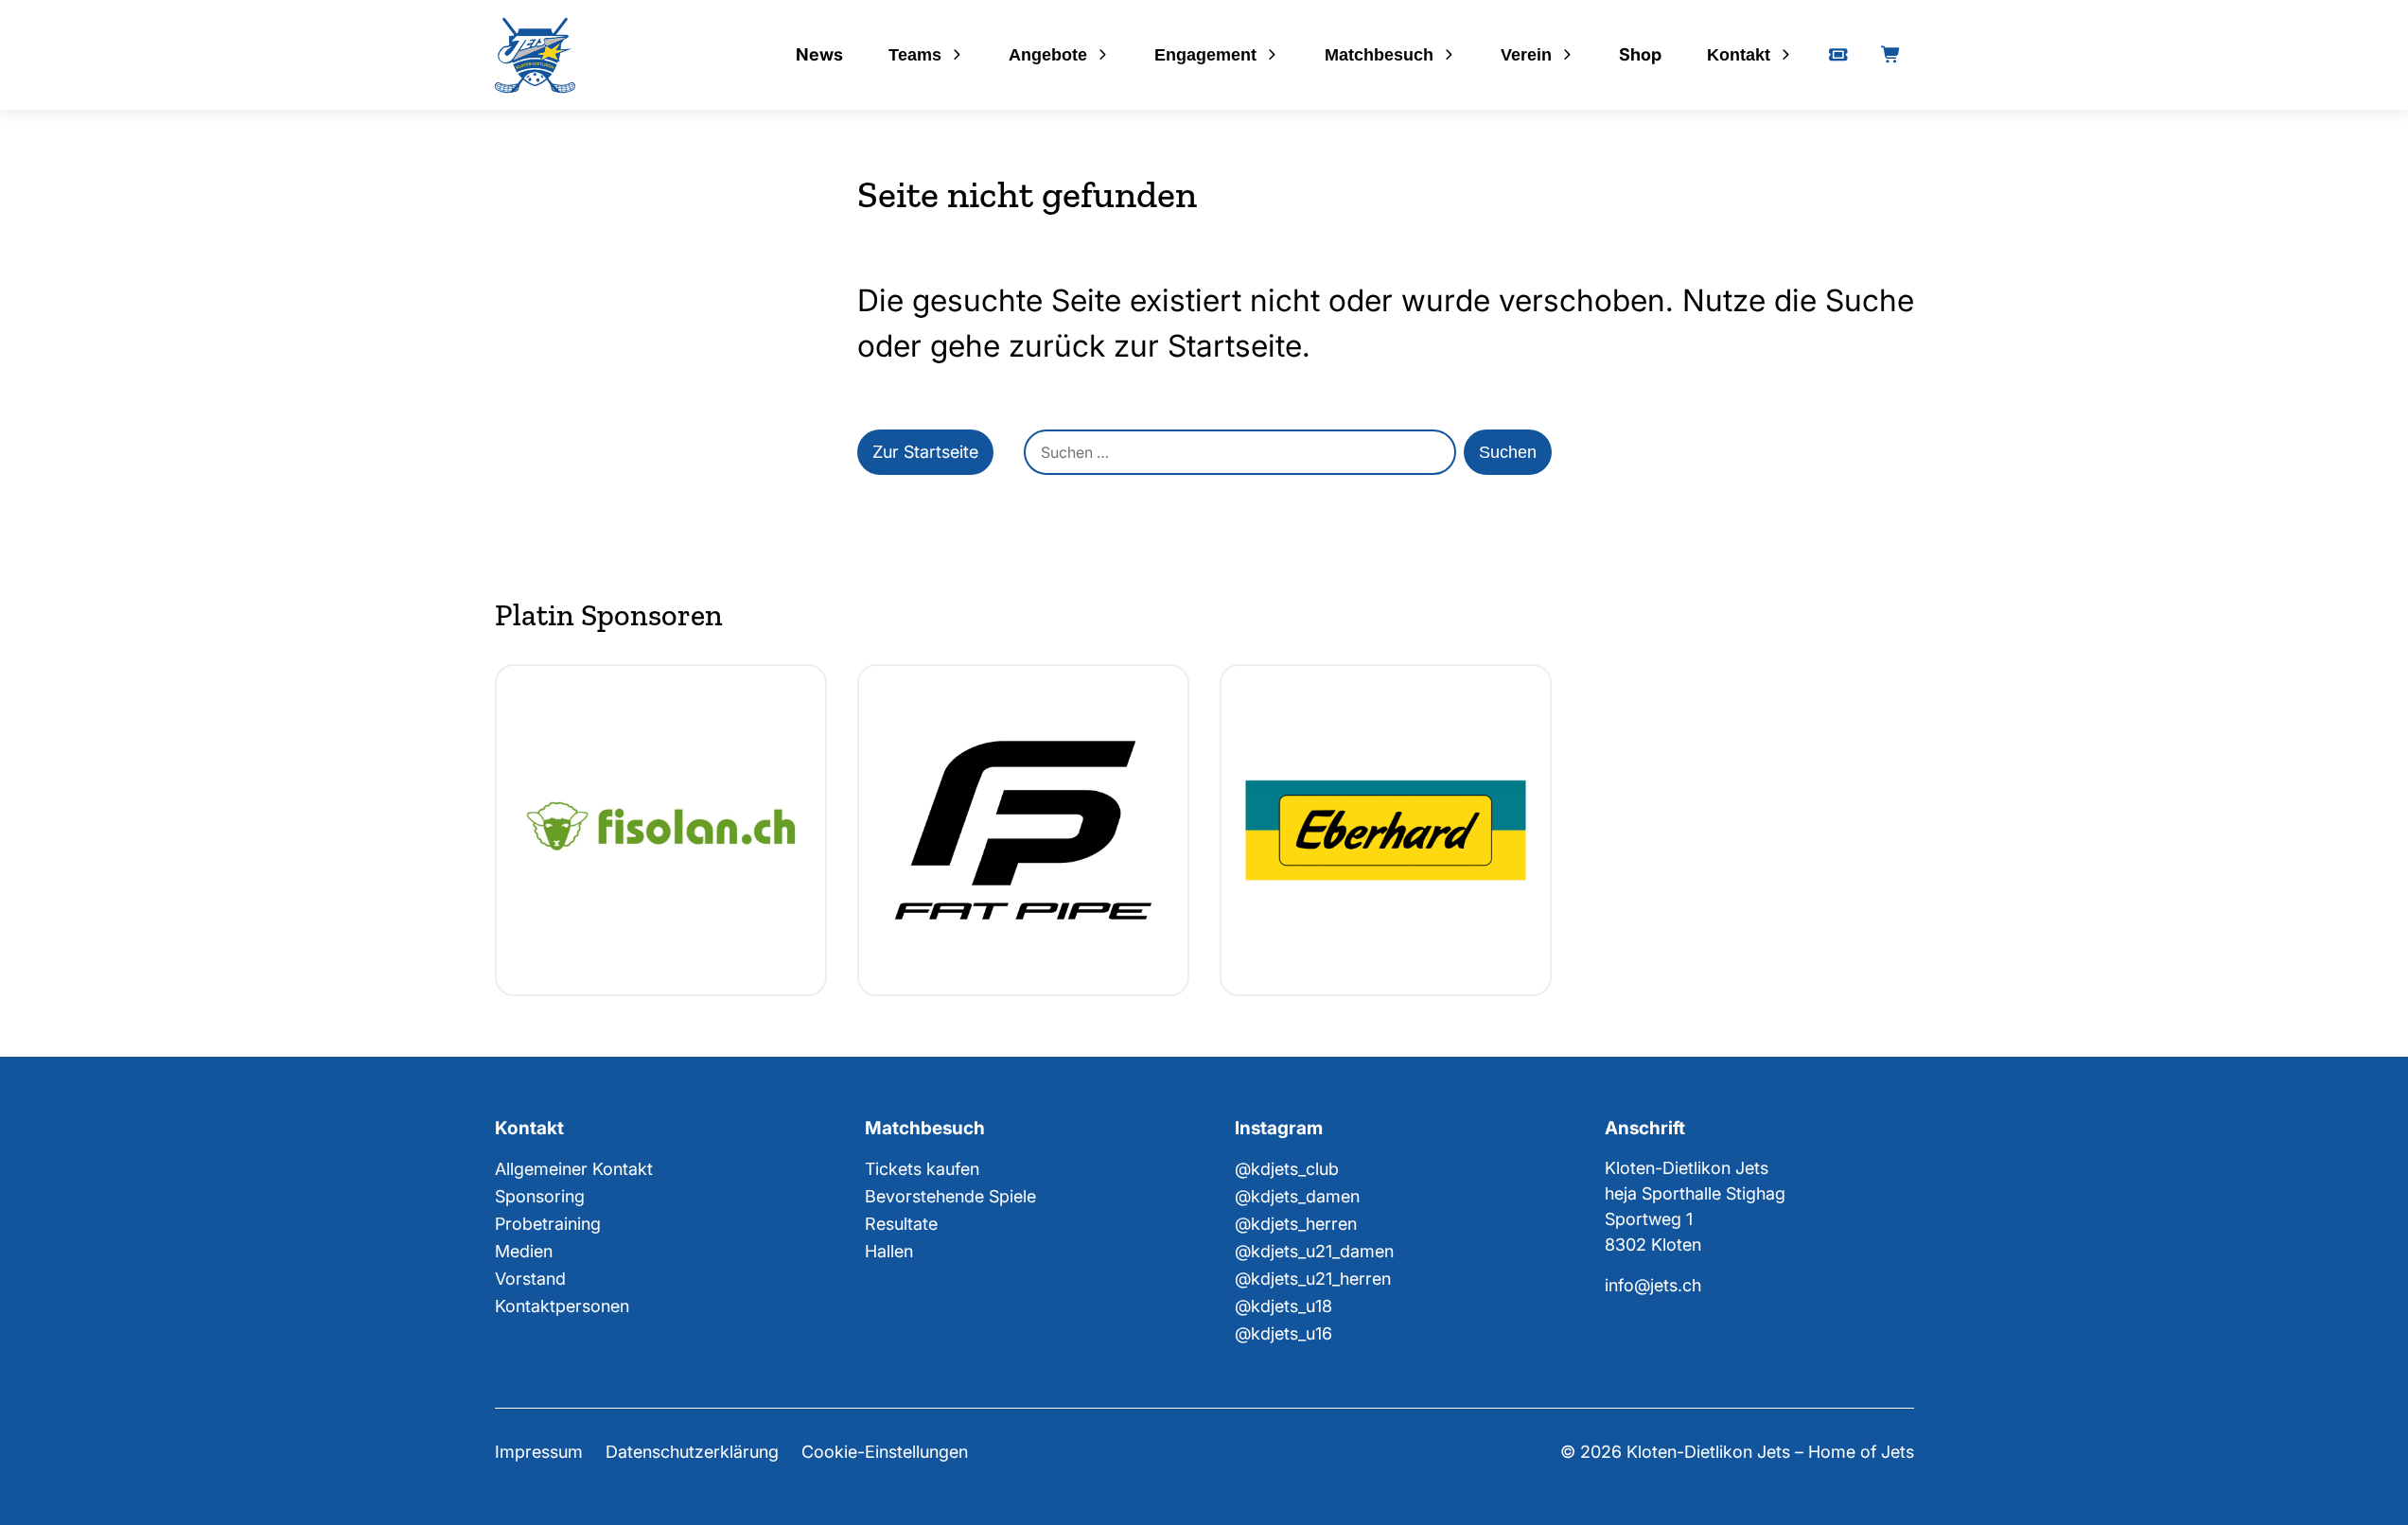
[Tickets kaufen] (1838, 55)
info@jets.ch (1653, 1285)
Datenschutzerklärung (692, 1452)
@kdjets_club (1287, 1169)
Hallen (889, 1251)
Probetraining (548, 1224)
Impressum (539, 1452)
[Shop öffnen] (1891, 55)
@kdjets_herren (1296, 1224)
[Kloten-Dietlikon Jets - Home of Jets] (535, 55)
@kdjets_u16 (1283, 1333)
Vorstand (530, 1279)
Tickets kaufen (922, 1169)
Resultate (901, 1224)
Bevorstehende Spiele (950, 1196)
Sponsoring (540, 1196)
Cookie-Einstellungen (885, 1452)
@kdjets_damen (1297, 1196)
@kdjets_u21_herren (1313, 1279)
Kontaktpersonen (562, 1306)
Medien (524, 1251)
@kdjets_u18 (1283, 1306)
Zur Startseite (925, 452)
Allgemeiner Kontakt (574, 1169)
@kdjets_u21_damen (1314, 1251)
